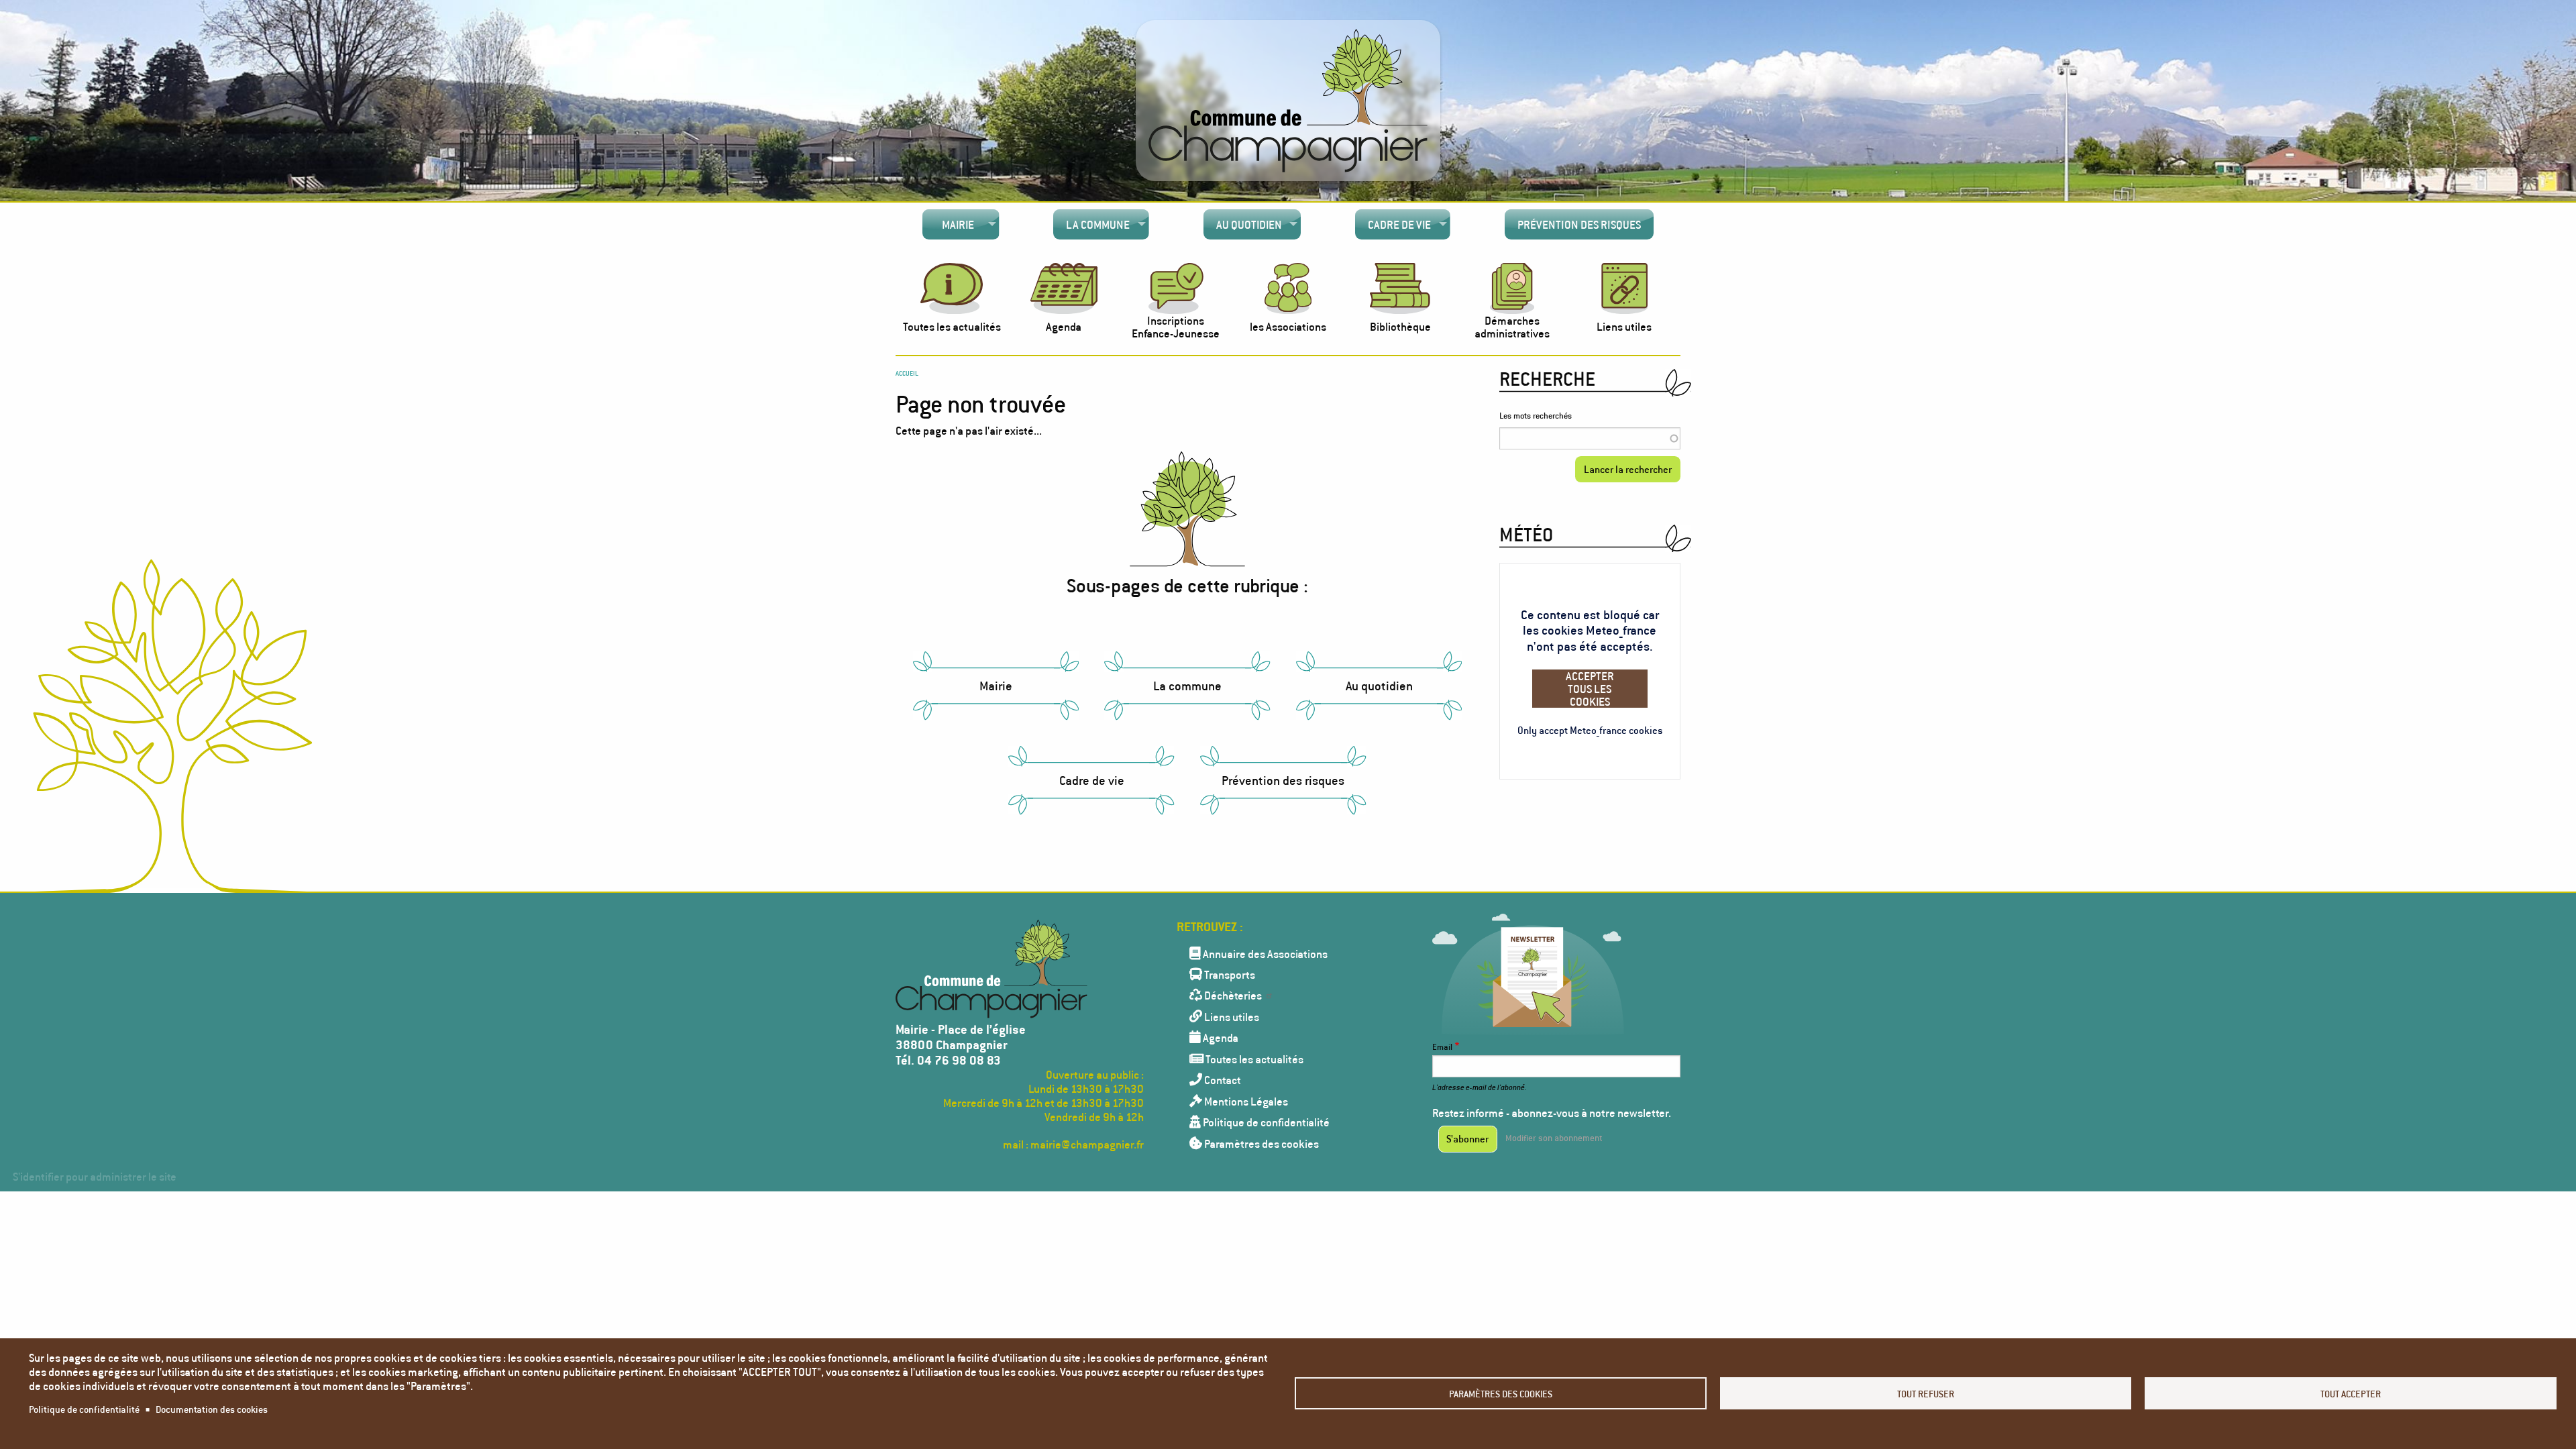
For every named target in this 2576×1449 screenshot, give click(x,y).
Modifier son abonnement (1554, 1138)
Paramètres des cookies (1501, 1394)
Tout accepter (2351, 1394)
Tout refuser (1926, 1394)
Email (1442, 1047)
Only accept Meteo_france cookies (1590, 730)
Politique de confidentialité (84, 1409)
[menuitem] (961, 225)
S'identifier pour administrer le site (95, 1176)
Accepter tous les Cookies (1590, 689)
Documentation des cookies (212, 1409)
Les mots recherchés (1536, 416)
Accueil (907, 373)
